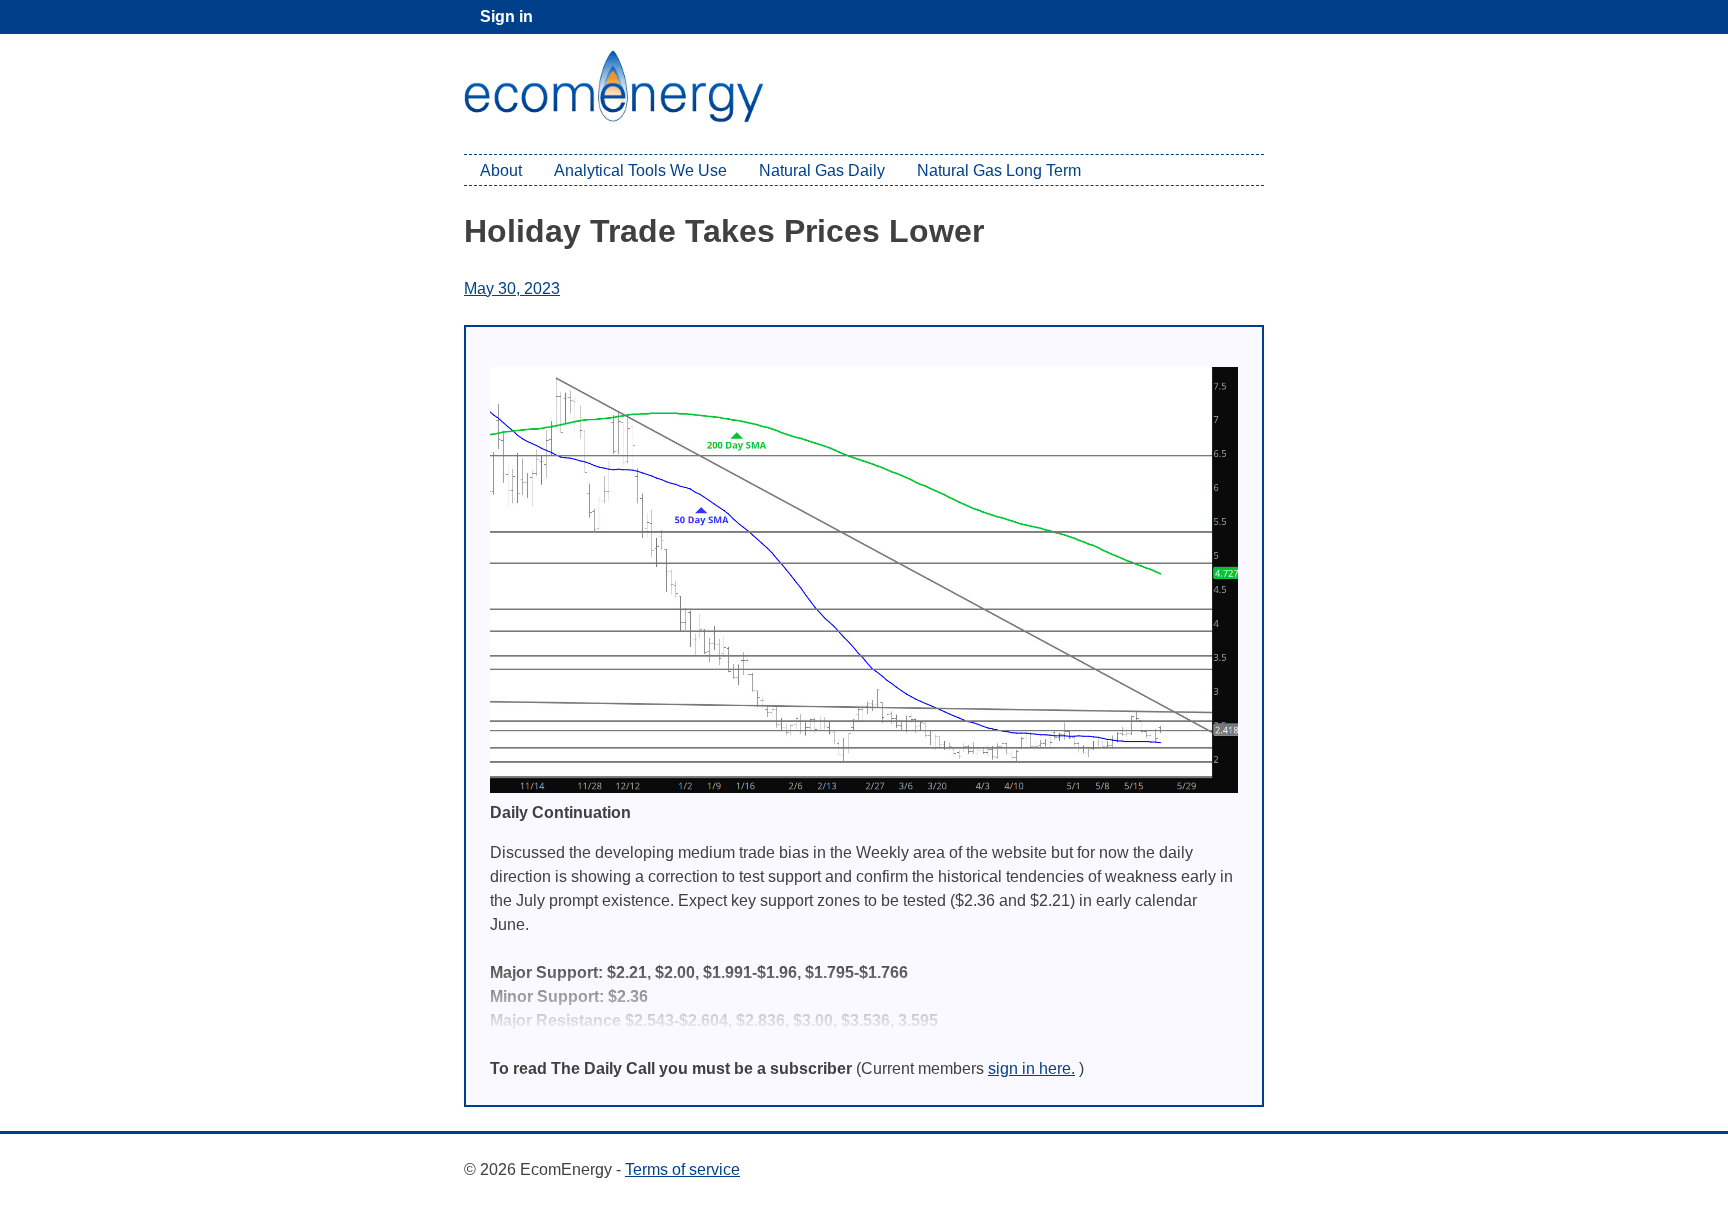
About (501, 170)
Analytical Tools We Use (640, 170)
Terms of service (682, 1169)
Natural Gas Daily (822, 170)
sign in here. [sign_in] (1031, 1068)
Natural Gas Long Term (999, 170)
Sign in (506, 16)
